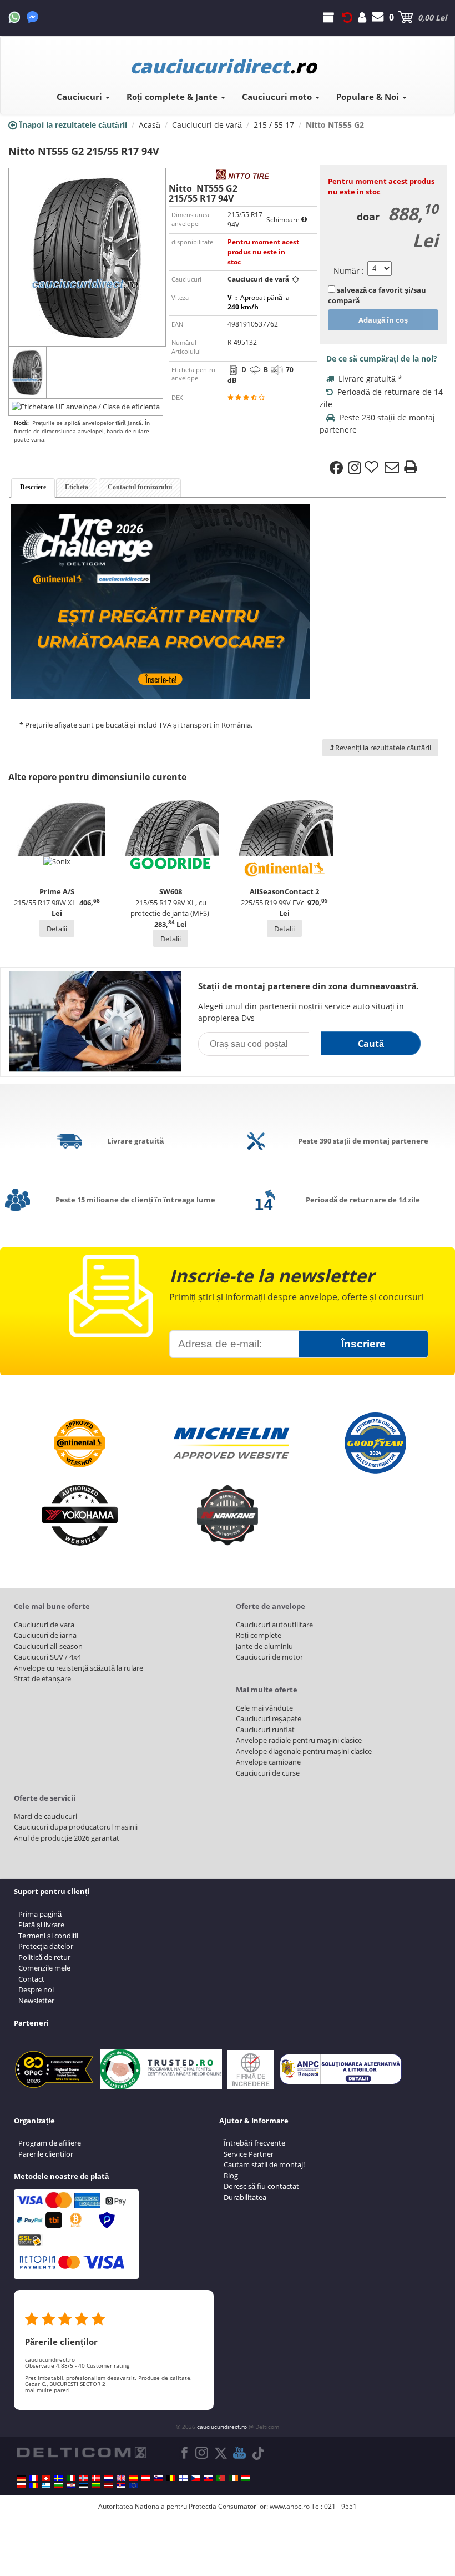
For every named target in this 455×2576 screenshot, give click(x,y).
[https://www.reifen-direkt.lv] (109, 2485)
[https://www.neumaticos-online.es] (134, 2478)
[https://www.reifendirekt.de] (21, 2478)
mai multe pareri (47, 2390)
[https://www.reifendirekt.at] (146, 2478)
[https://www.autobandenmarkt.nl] (109, 2478)
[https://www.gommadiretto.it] (71, 2478)
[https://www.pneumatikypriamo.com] (209, 2478)
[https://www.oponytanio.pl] (21, 2485)
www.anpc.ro (290, 2506)
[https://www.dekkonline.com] (84, 2478)
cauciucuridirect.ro (222, 2427)
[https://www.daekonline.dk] (96, 2478)
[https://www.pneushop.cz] (196, 2478)
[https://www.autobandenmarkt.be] (171, 2478)
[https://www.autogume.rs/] (121, 2485)
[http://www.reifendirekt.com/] (134, 2485)
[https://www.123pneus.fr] (34, 2478)
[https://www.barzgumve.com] (59, 2485)
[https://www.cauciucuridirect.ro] (34, 2485)
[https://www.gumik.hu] (246, 2478)
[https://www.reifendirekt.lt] (96, 2485)
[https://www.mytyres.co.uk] (121, 2478)
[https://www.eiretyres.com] (234, 2478)
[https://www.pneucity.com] (221, 2478)
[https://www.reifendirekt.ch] (46, 2478)
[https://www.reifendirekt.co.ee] (84, 2485)
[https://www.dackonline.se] (59, 2478)
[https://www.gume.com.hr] (71, 2485)
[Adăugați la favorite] (373, 468)
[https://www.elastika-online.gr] (46, 2485)
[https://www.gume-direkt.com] (159, 2478)
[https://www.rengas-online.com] (184, 2478)
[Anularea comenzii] (347, 17)
